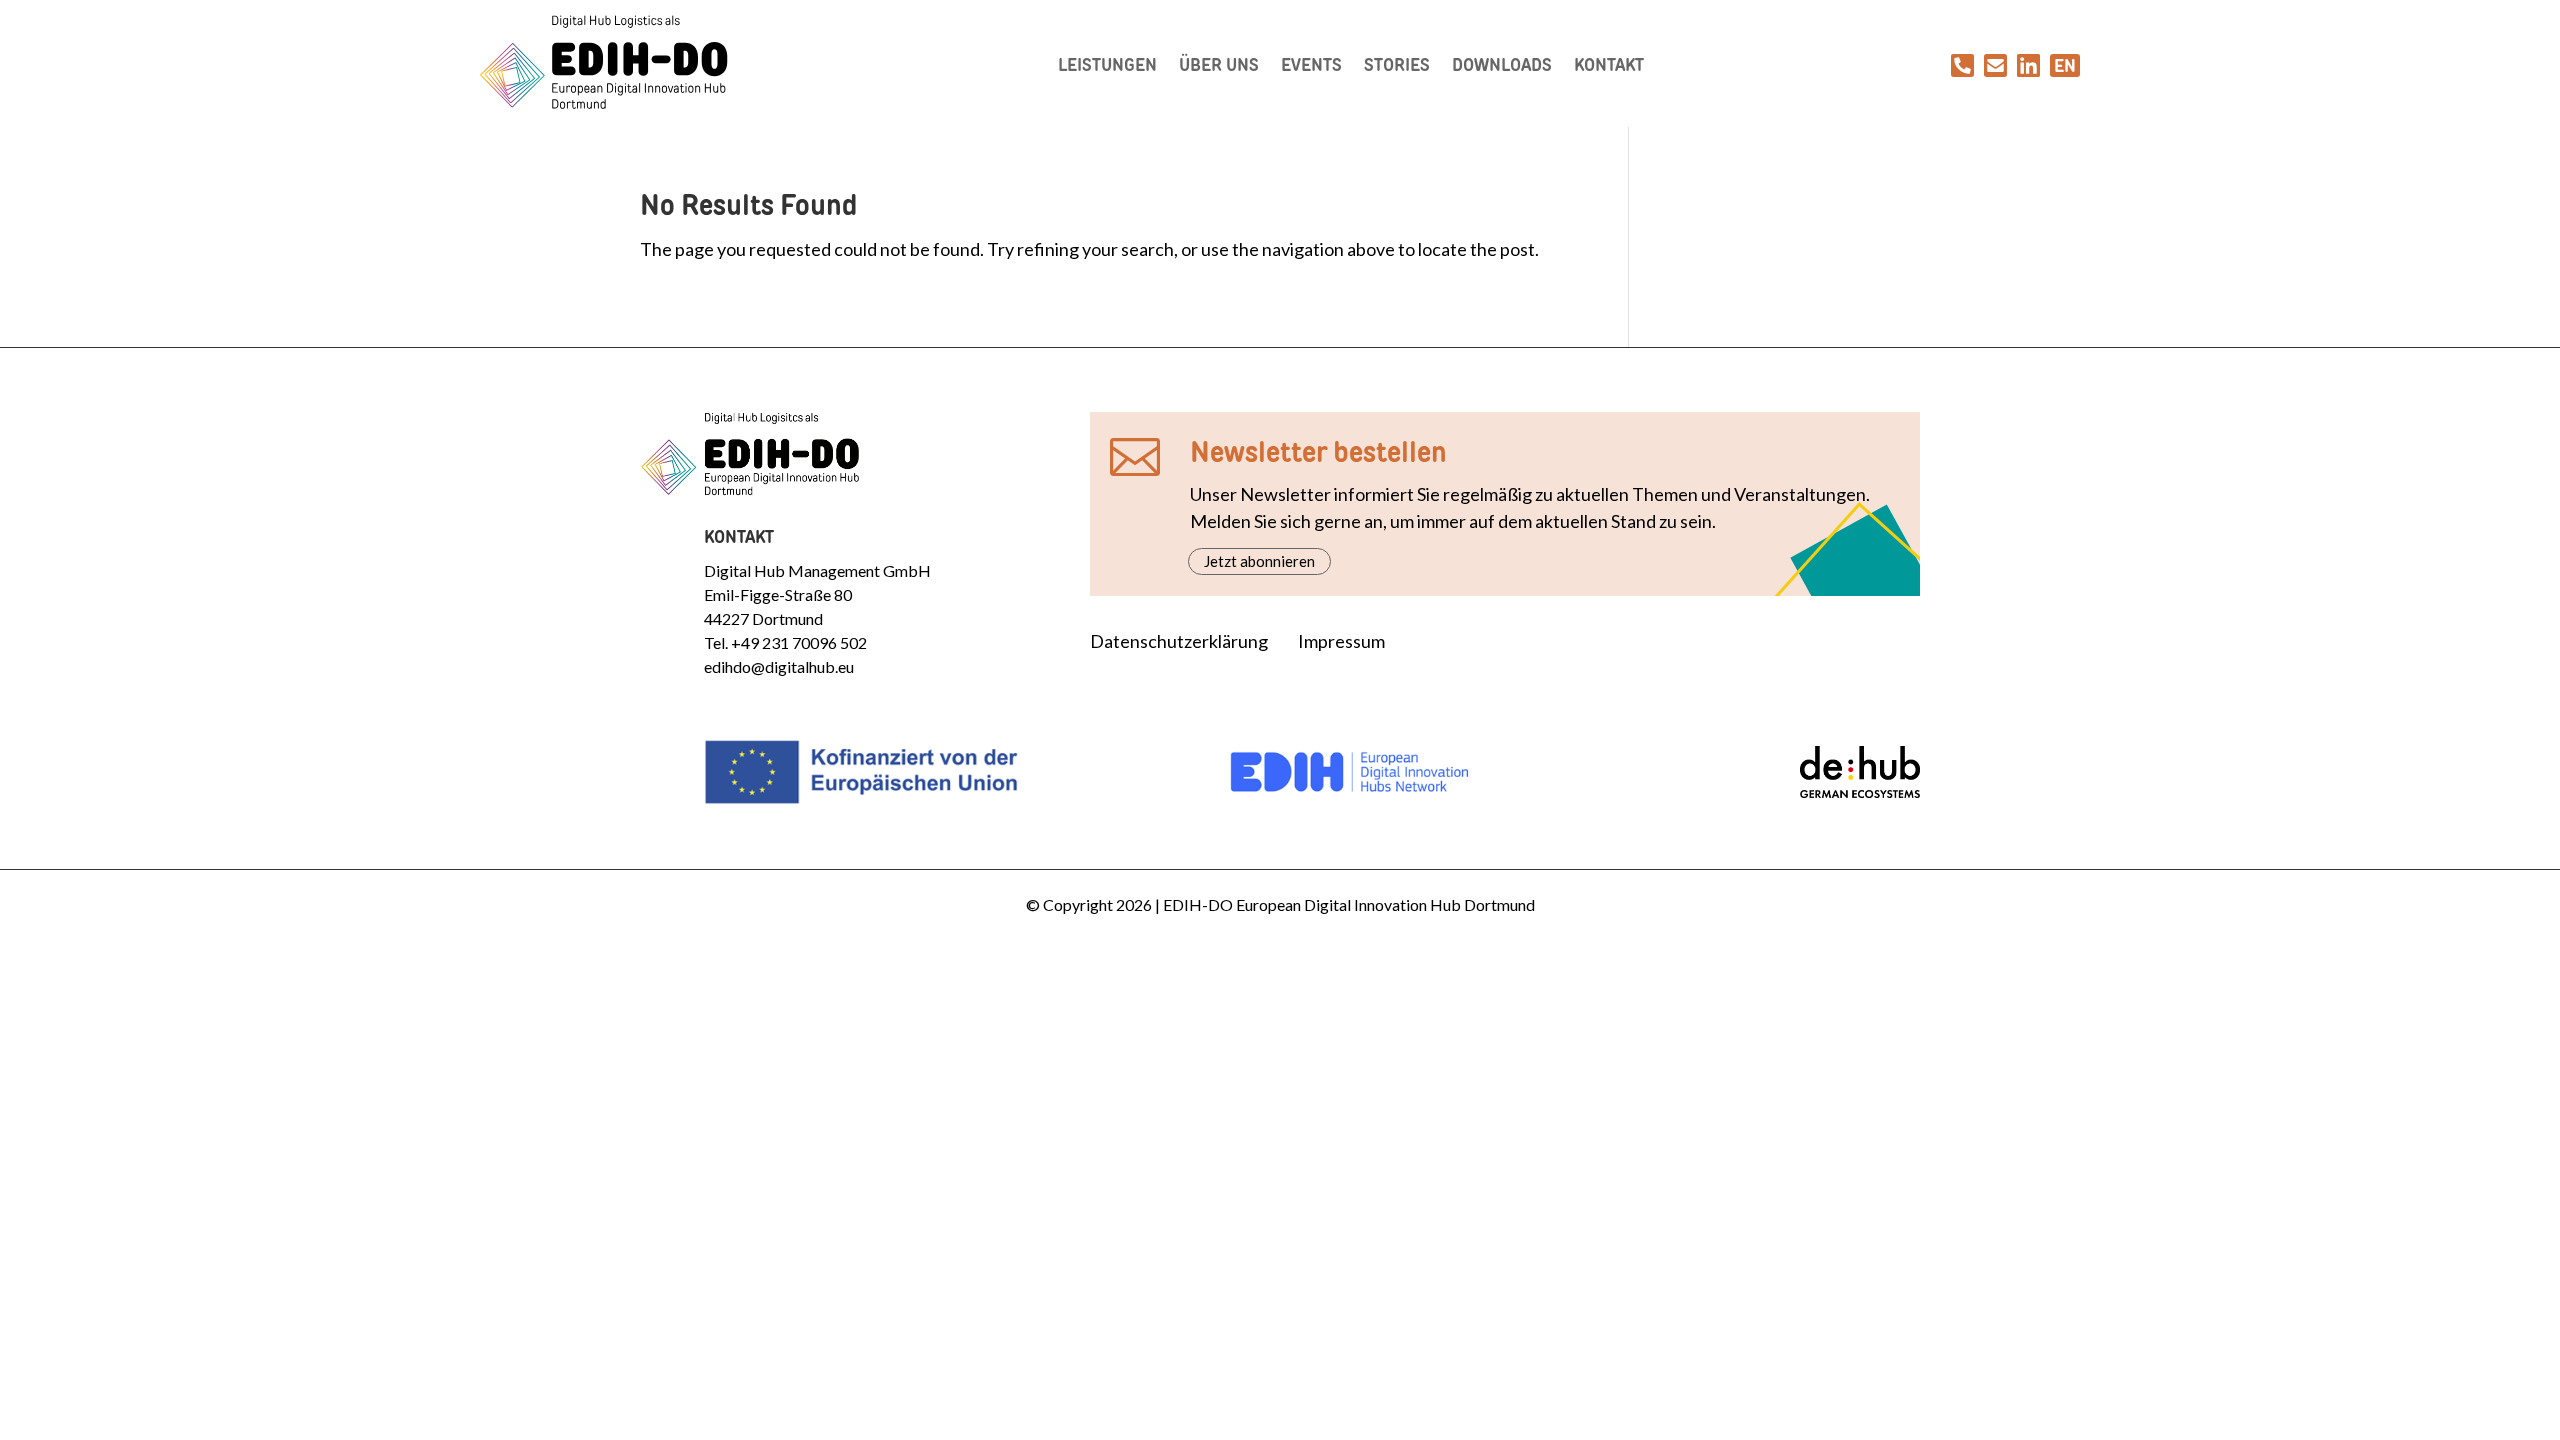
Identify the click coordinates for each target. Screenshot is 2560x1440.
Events (1311, 65)
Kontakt (1609, 65)
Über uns (1219, 65)
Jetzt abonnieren (1259, 561)
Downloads (1502, 65)
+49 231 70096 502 (799, 642)
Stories (1397, 65)
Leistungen (1107, 65)
